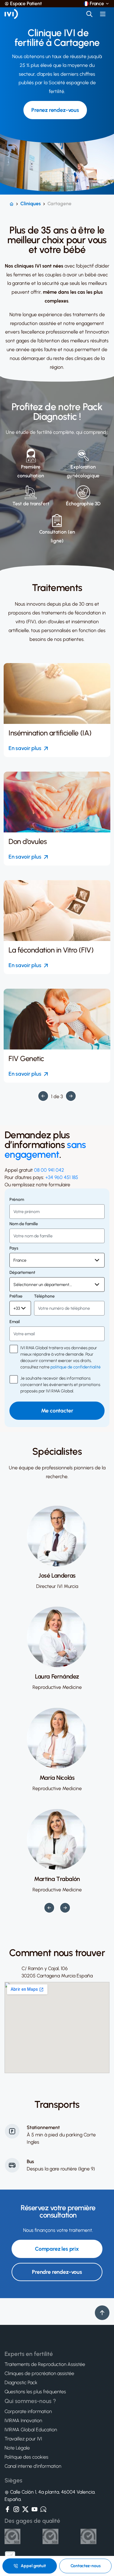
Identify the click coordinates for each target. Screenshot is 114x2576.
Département (22, 1273)
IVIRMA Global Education (31, 2430)
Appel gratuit (33, 2566)
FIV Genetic (26, 1059)
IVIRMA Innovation (23, 2421)
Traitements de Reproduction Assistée (45, 2364)
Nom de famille (24, 1224)
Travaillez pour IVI (23, 2439)
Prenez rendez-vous (55, 110)
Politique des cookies (26, 2457)
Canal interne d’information (33, 2466)
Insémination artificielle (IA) (50, 733)
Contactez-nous (86, 2566)
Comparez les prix (57, 2249)
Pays (14, 1248)
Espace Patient (26, 4)
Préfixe (16, 1296)
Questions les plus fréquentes (35, 2392)
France (97, 4)
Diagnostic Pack (21, 2383)
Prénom (17, 1200)
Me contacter (57, 1411)
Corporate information (28, 2412)
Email (15, 1322)
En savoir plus (25, 748)
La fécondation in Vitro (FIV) (51, 950)
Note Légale (17, 2448)
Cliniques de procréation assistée (39, 2374)
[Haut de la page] (102, 2313)
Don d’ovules (28, 842)
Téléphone (44, 1296)
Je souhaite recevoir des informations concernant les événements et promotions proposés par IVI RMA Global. (60, 1385)
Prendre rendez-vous (57, 2272)
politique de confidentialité (76, 1367)
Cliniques (31, 204)
